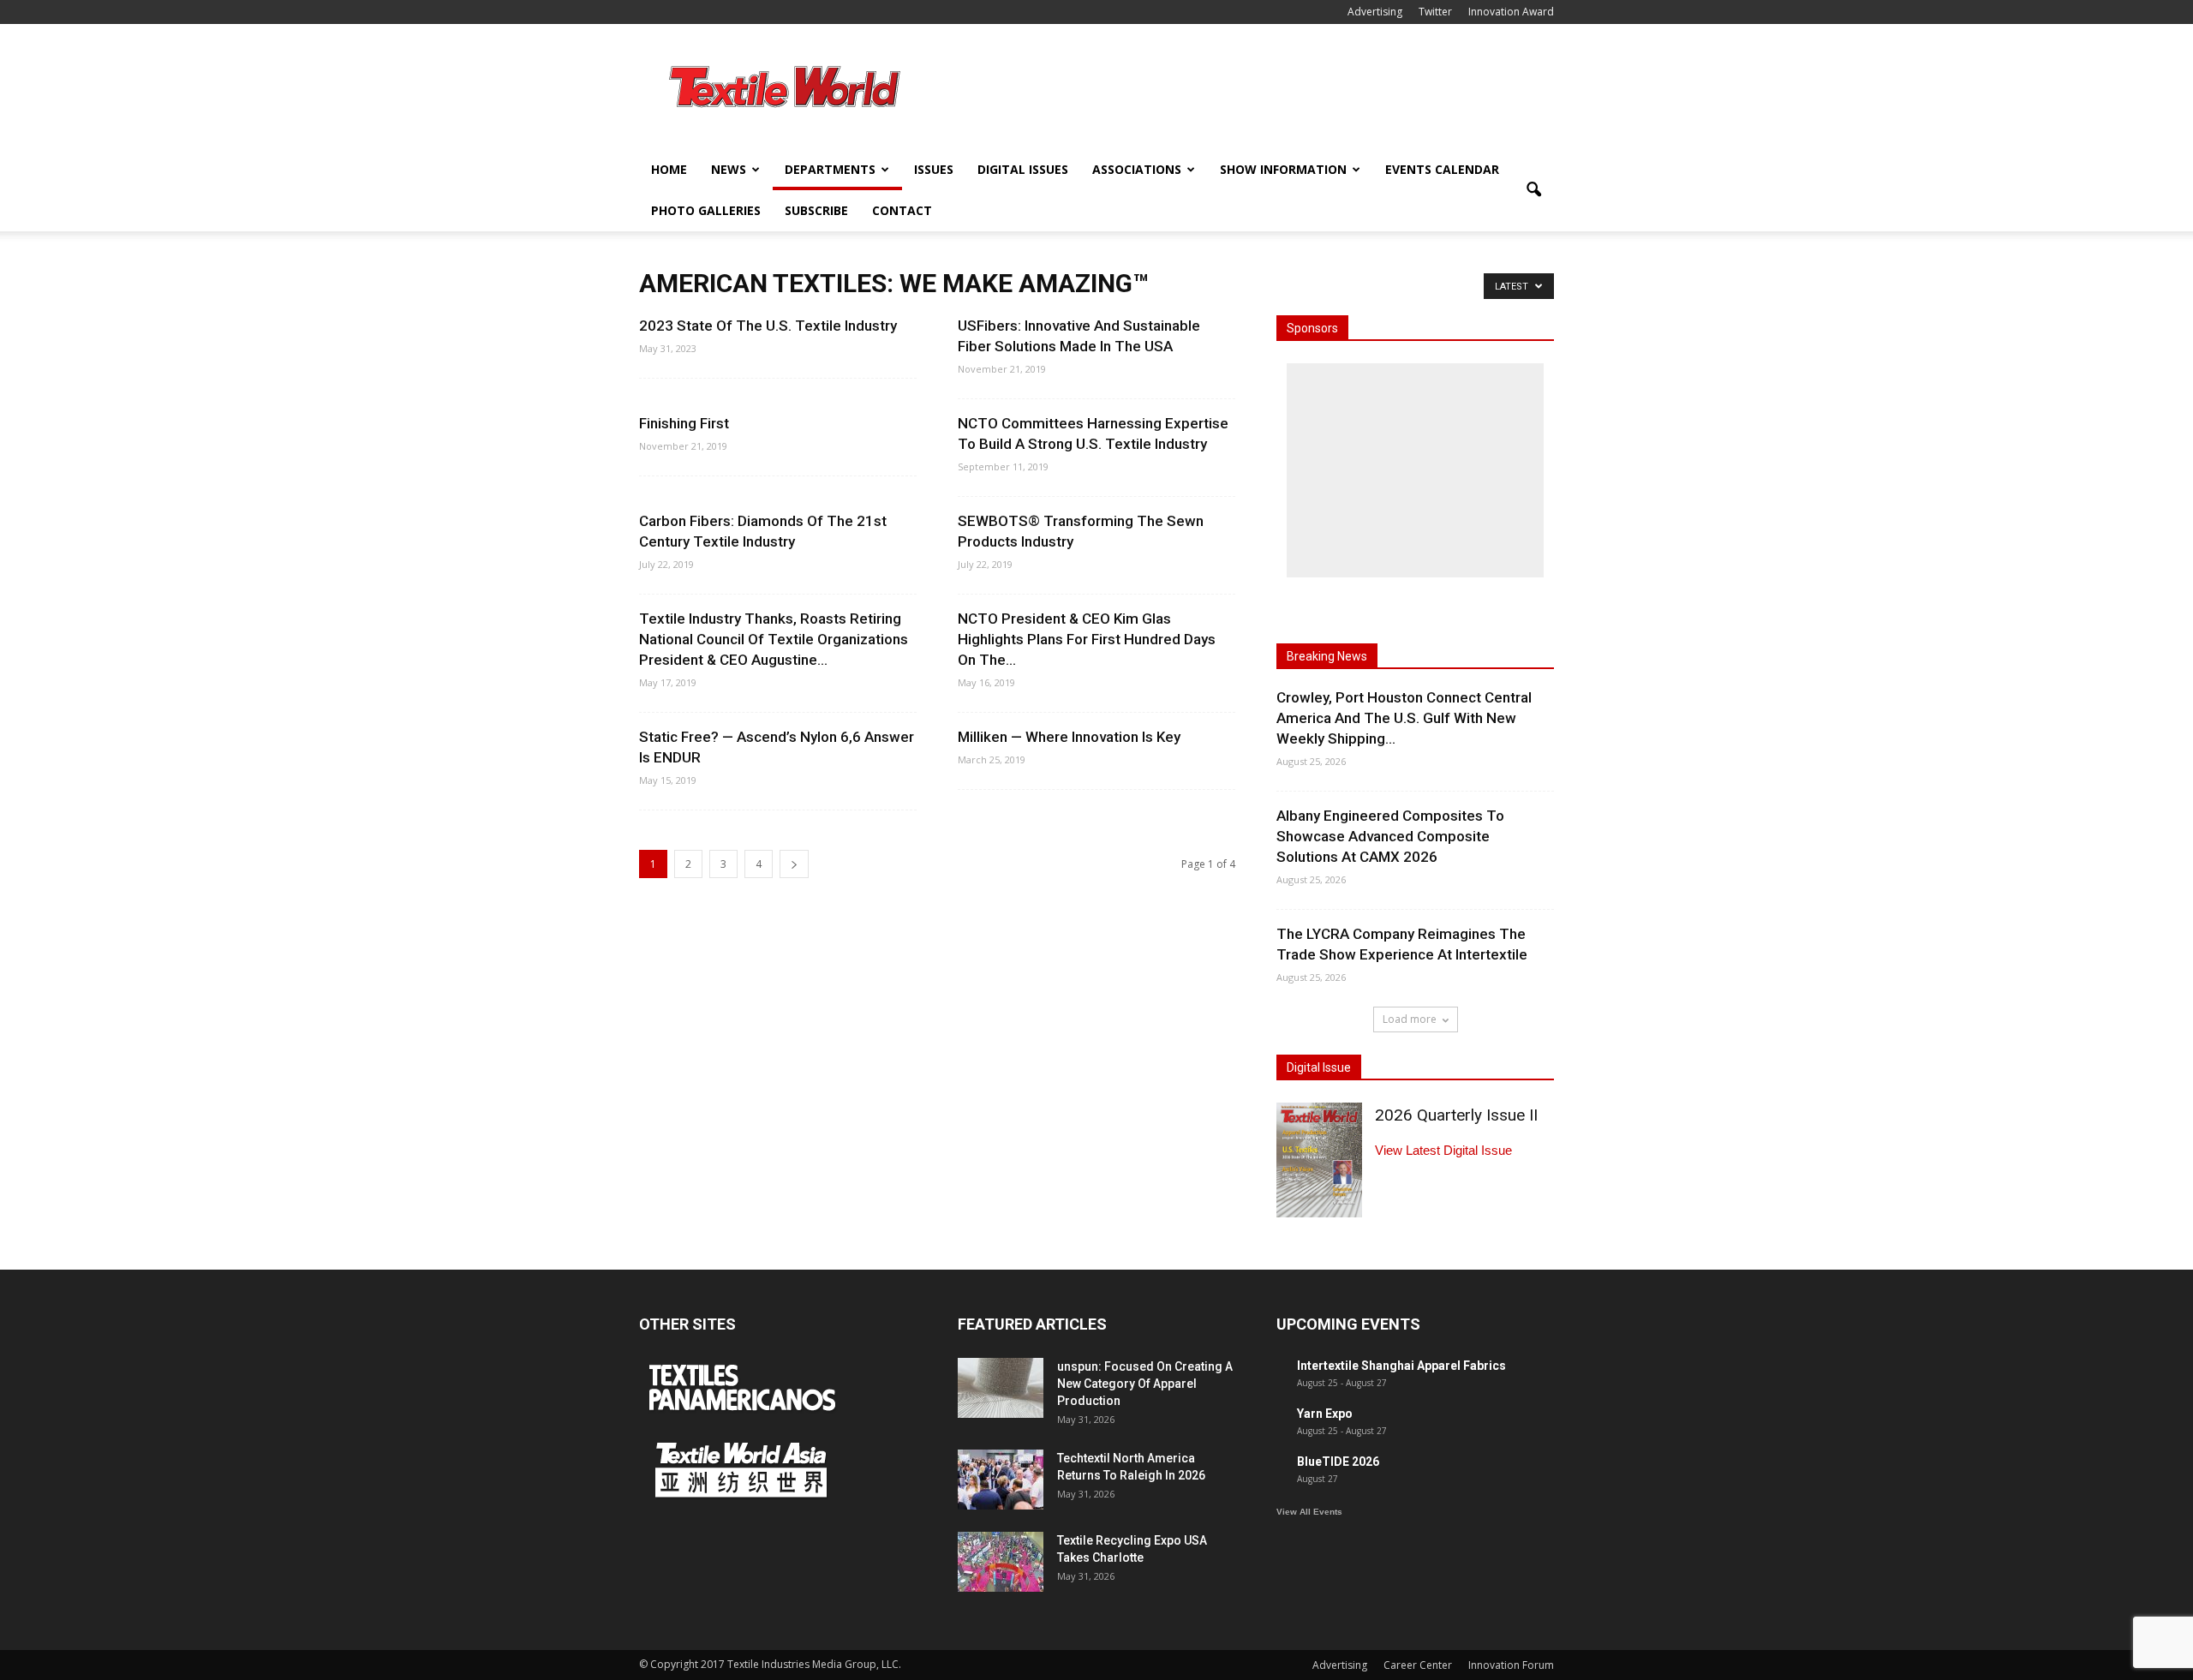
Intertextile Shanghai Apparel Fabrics (1401, 1366)
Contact (902, 210)
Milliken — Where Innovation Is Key (1069, 737)
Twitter (1435, 12)
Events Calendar (1442, 169)
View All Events (1309, 1512)
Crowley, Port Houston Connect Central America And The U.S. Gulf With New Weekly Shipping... (1404, 718)
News (729, 169)
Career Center (1418, 1665)
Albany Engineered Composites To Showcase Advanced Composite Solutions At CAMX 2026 (1390, 836)
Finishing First (684, 423)
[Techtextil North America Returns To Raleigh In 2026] (1001, 1480)
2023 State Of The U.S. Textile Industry (768, 326)
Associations (1137, 169)
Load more (1410, 1019)
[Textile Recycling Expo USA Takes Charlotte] (1001, 1562)
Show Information (1283, 169)
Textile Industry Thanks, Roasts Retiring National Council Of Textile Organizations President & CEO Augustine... (774, 639)
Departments (830, 169)
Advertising (1375, 12)
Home (669, 169)
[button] (1533, 190)
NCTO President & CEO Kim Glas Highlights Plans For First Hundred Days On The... (1087, 639)
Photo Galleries (706, 210)
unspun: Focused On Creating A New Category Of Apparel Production (1145, 1384)
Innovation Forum (1511, 1665)
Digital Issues (1023, 169)
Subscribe (816, 210)
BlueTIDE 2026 (1338, 1462)
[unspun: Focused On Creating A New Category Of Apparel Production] (1001, 1388)
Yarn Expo (1325, 1414)
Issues (934, 169)
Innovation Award (1511, 12)
